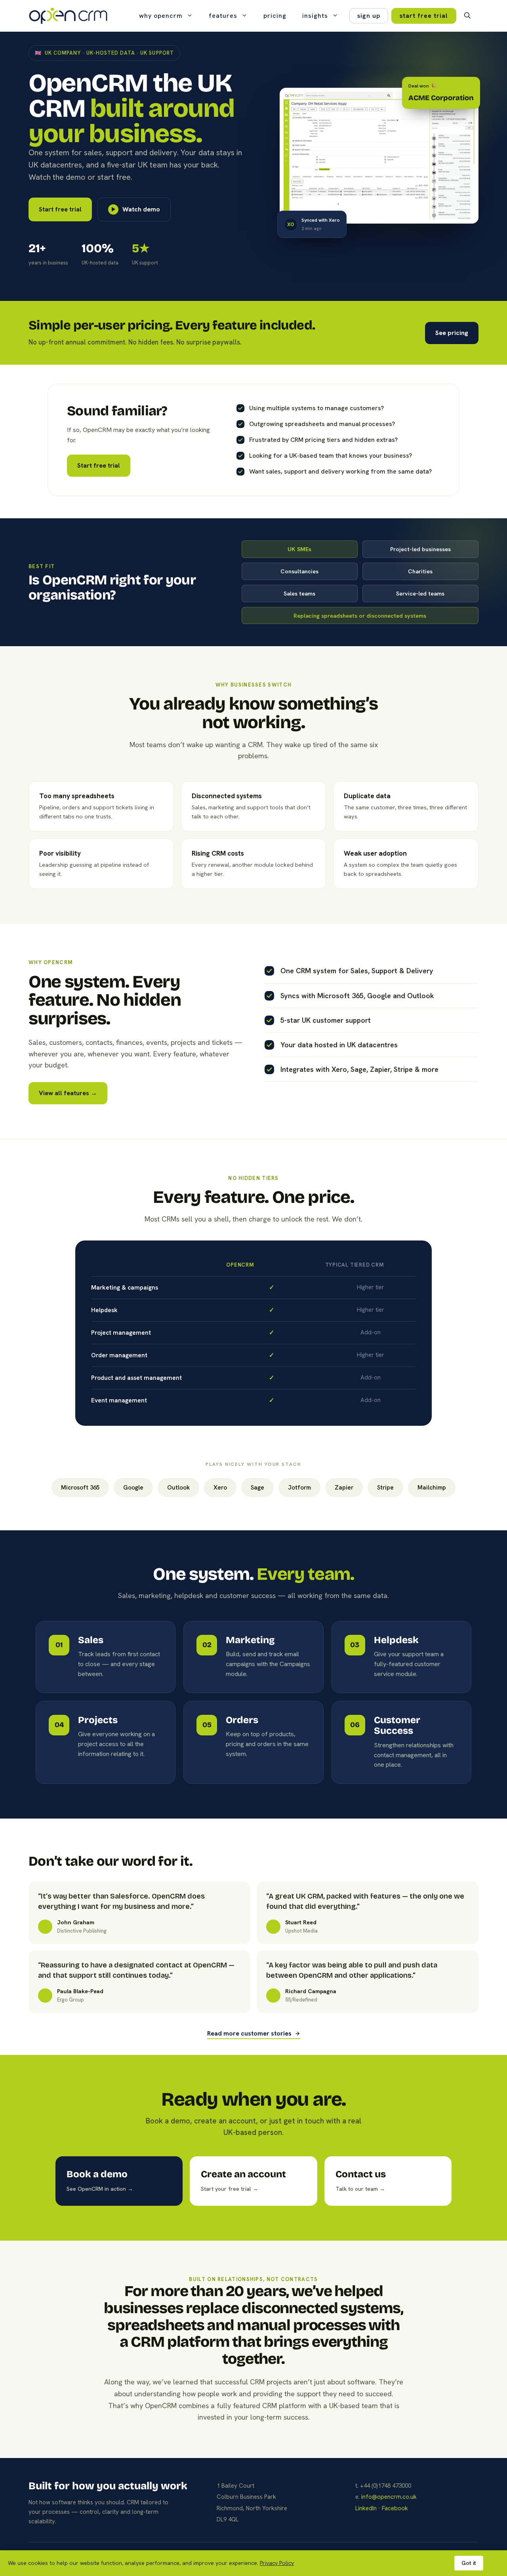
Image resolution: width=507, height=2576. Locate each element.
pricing (275, 16)
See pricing (452, 333)
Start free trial (60, 209)
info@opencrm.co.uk (389, 2497)
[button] (467, 16)
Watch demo (141, 209)
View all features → (68, 1093)
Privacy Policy (277, 2563)
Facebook (395, 2508)
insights (315, 16)
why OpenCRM (161, 16)
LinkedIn (366, 2508)
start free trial (424, 16)
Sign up (369, 16)
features (223, 16)
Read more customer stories (249, 2034)
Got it (469, 2563)
